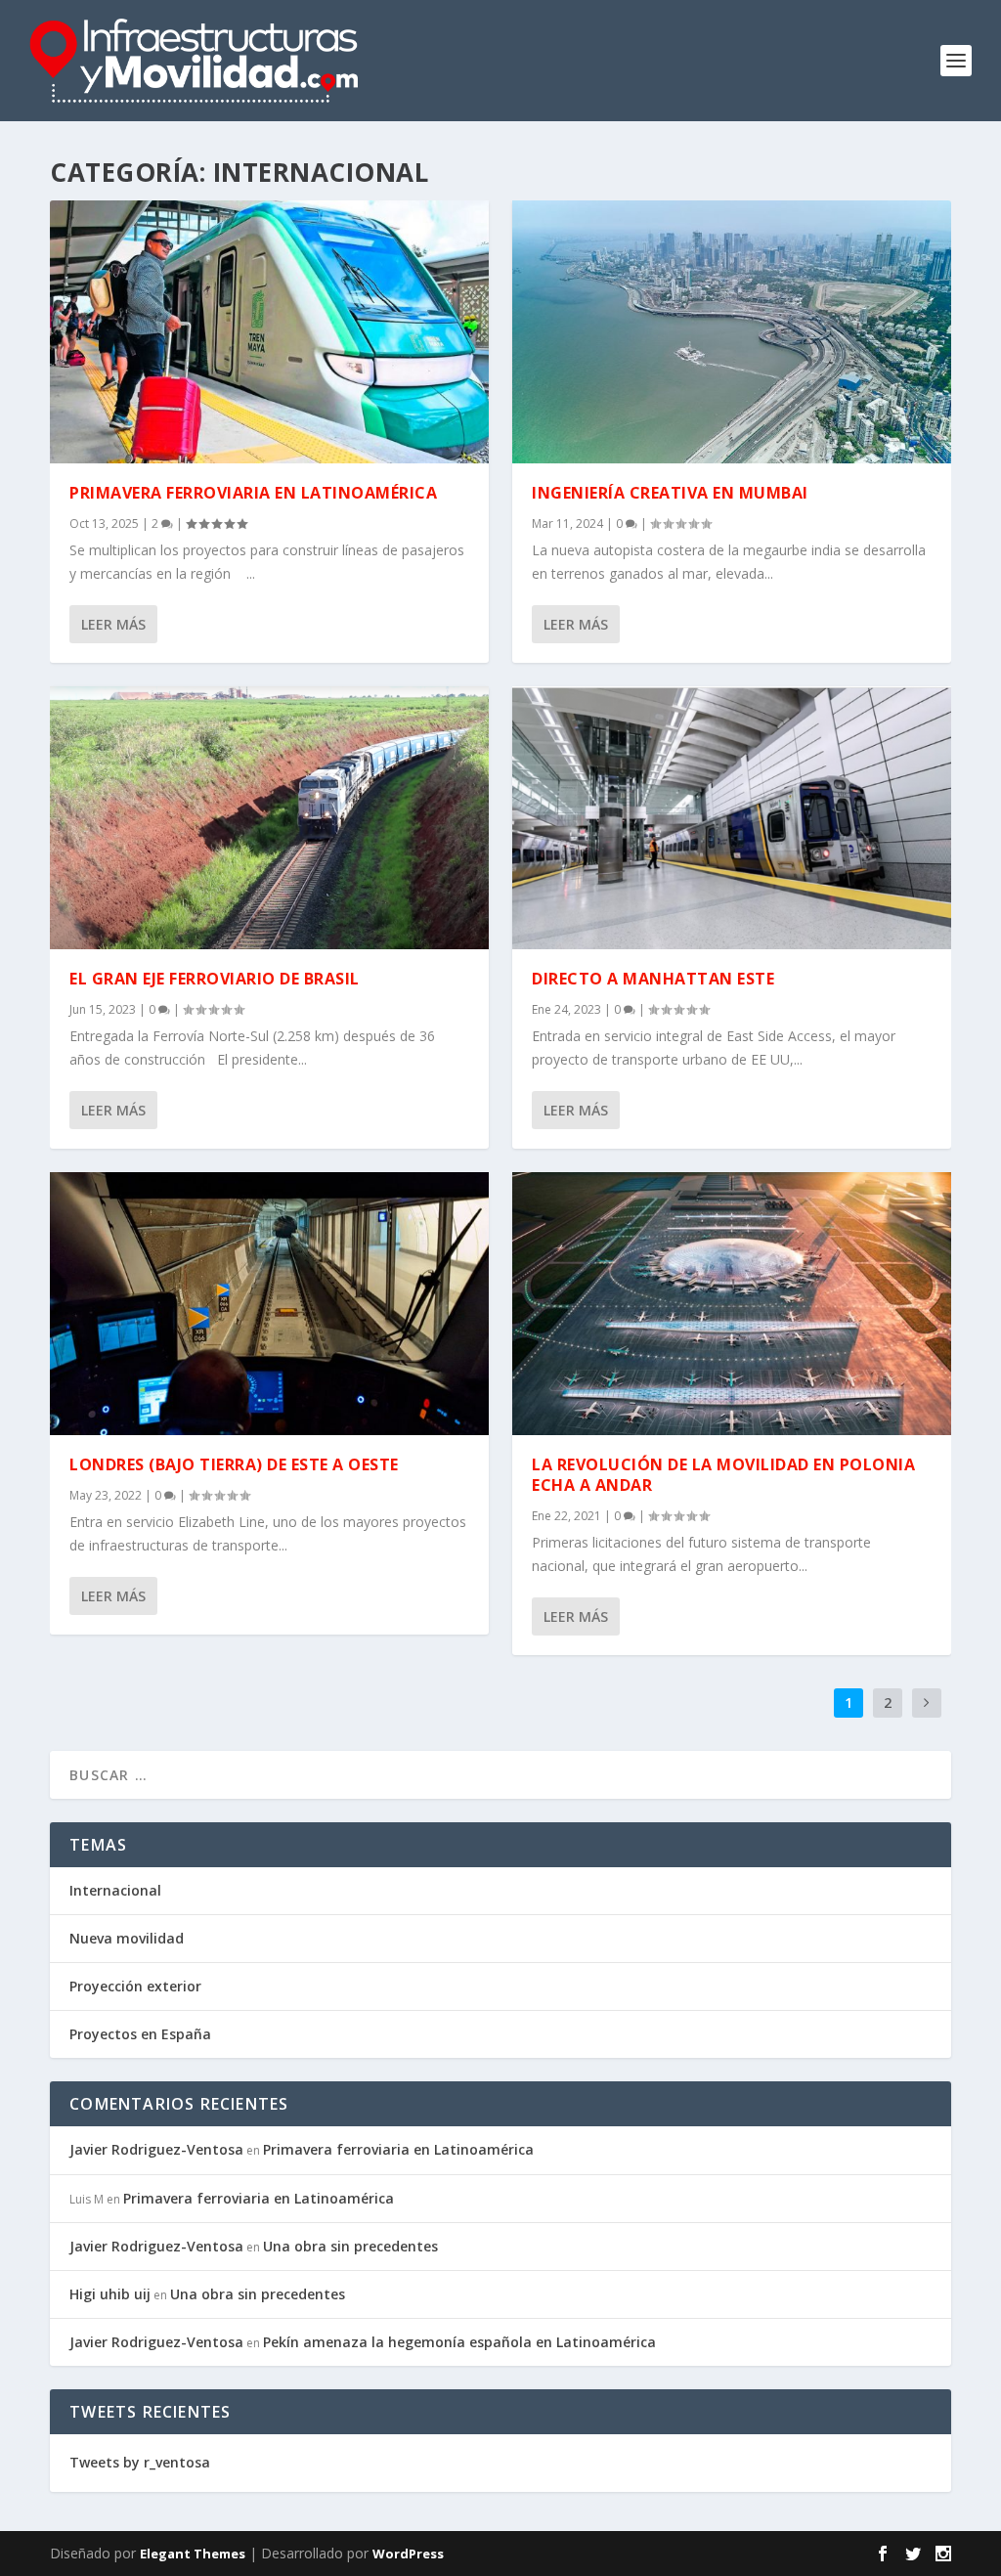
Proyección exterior (135, 1986)
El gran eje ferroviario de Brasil (215, 979)
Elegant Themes (193, 2554)
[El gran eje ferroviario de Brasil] (269, 818)
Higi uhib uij (110, 2294)
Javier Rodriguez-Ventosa (156, 2149)
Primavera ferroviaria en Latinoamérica (253, 493)
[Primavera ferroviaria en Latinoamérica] (269, 332)
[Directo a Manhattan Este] (732, 818)
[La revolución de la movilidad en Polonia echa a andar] (732, 1304)
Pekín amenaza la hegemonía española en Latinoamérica (459, 2342)
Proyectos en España (140, 2034)
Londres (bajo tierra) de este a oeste (234, 1464)
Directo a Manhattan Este (653, 979)
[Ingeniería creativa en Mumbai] (732, 332)
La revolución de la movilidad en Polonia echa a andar (723, 1475)
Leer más (113, 624)
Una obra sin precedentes (350, 2246)
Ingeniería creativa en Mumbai (670, 493)
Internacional (115, 1890)
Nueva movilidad (127, 1938)
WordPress (408, 2554)
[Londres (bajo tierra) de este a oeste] (269, 1304)
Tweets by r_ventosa (140, 2462)
